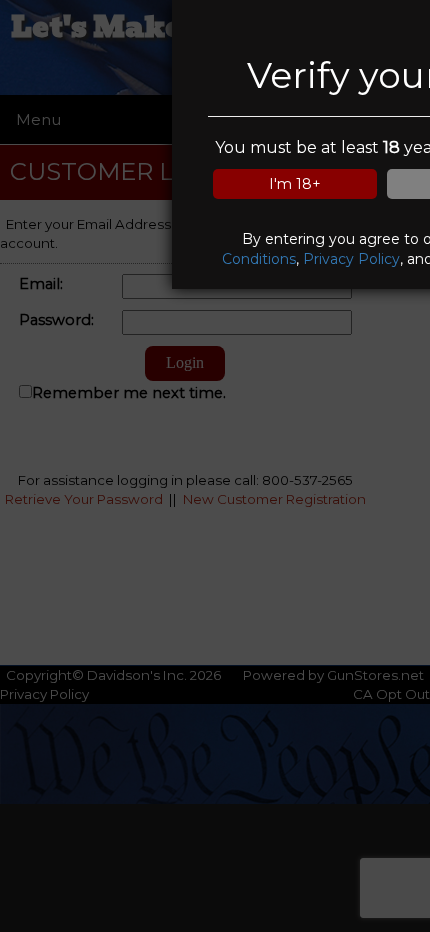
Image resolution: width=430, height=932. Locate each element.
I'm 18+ (295, 184)
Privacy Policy (351, 259)
